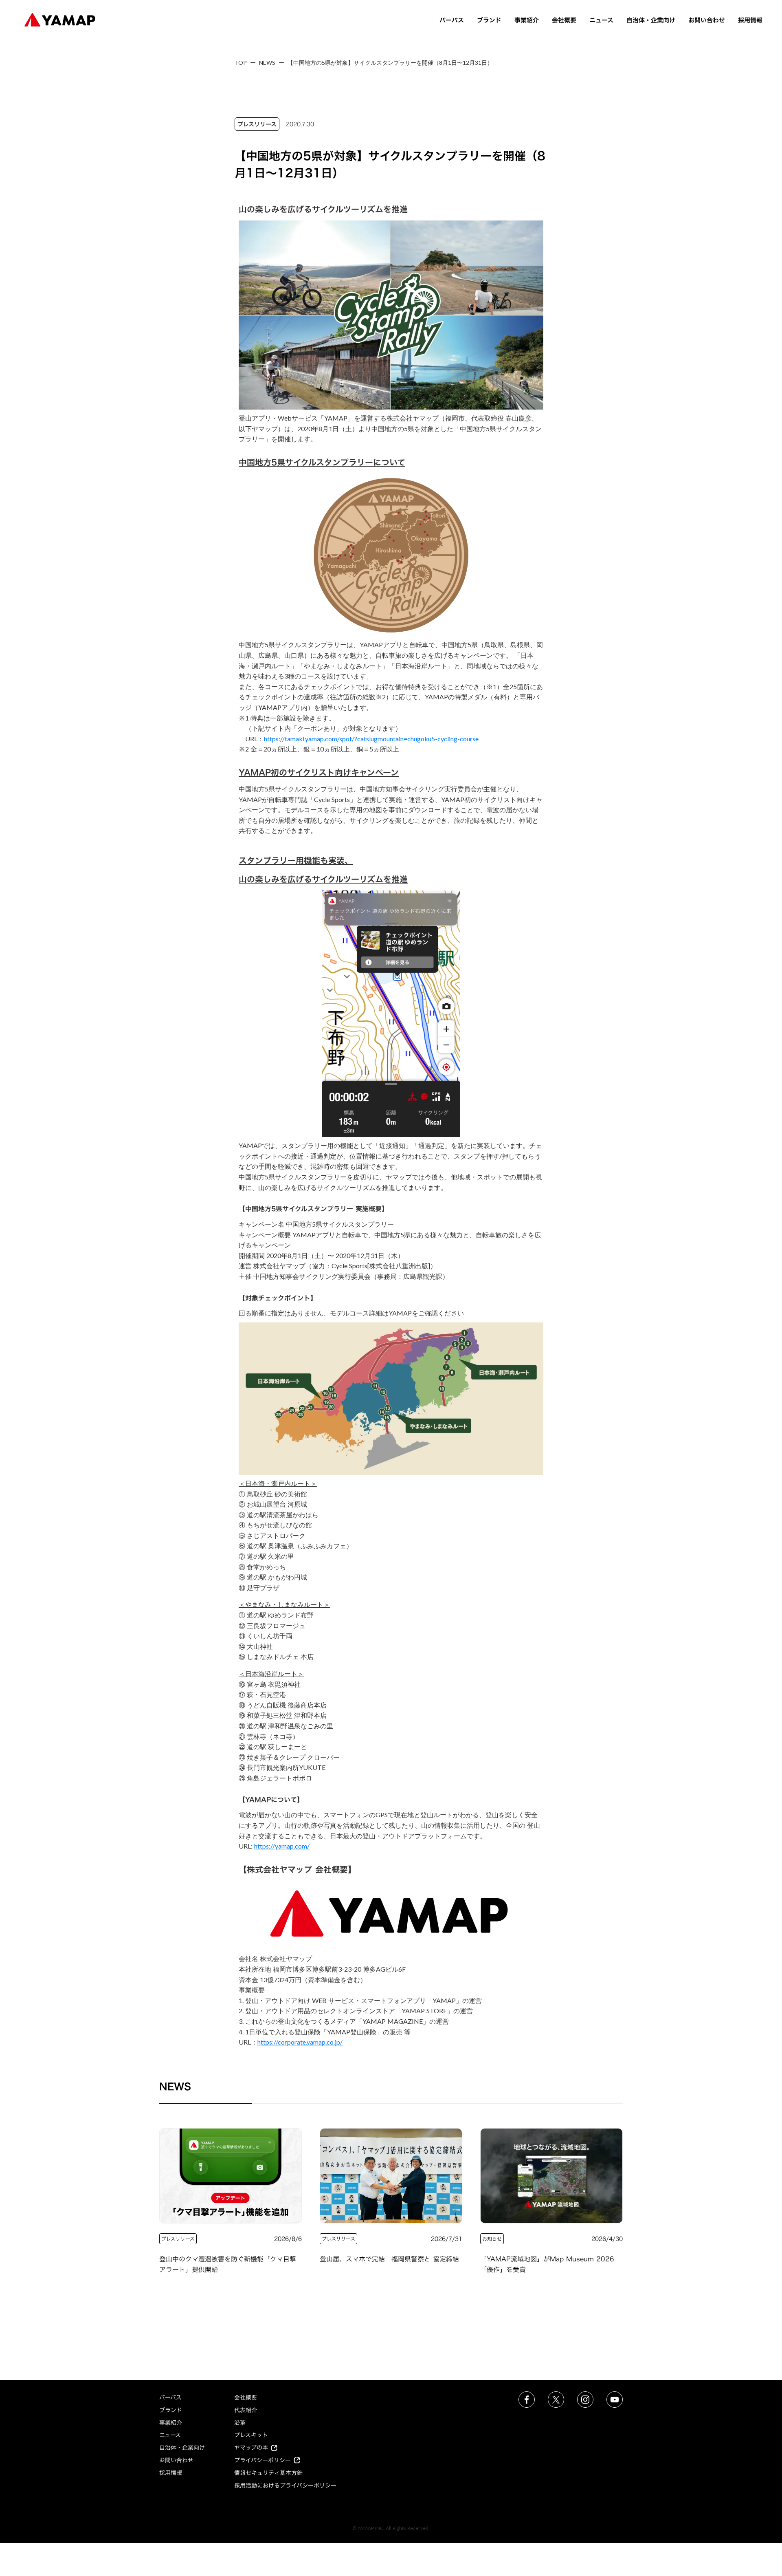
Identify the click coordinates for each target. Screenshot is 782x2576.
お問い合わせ (707, 20)
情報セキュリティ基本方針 (268, 2473)
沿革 (240, 2423)
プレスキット (251, 2435)
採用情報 (750, 20)
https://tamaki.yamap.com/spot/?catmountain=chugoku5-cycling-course (371, 739)
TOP (241, 63)
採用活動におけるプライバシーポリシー (285, 2485)
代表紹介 (246, 2410)
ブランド (489, 20)
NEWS (267, 63)
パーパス (452, 20)
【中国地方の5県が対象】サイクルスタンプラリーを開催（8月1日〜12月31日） (391, 63)
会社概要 (564, 20)
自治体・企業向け (651, 20)
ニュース (601, 20)
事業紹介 (527, 20)
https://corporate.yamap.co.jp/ (300, 2042)
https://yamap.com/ (282, 1846)
